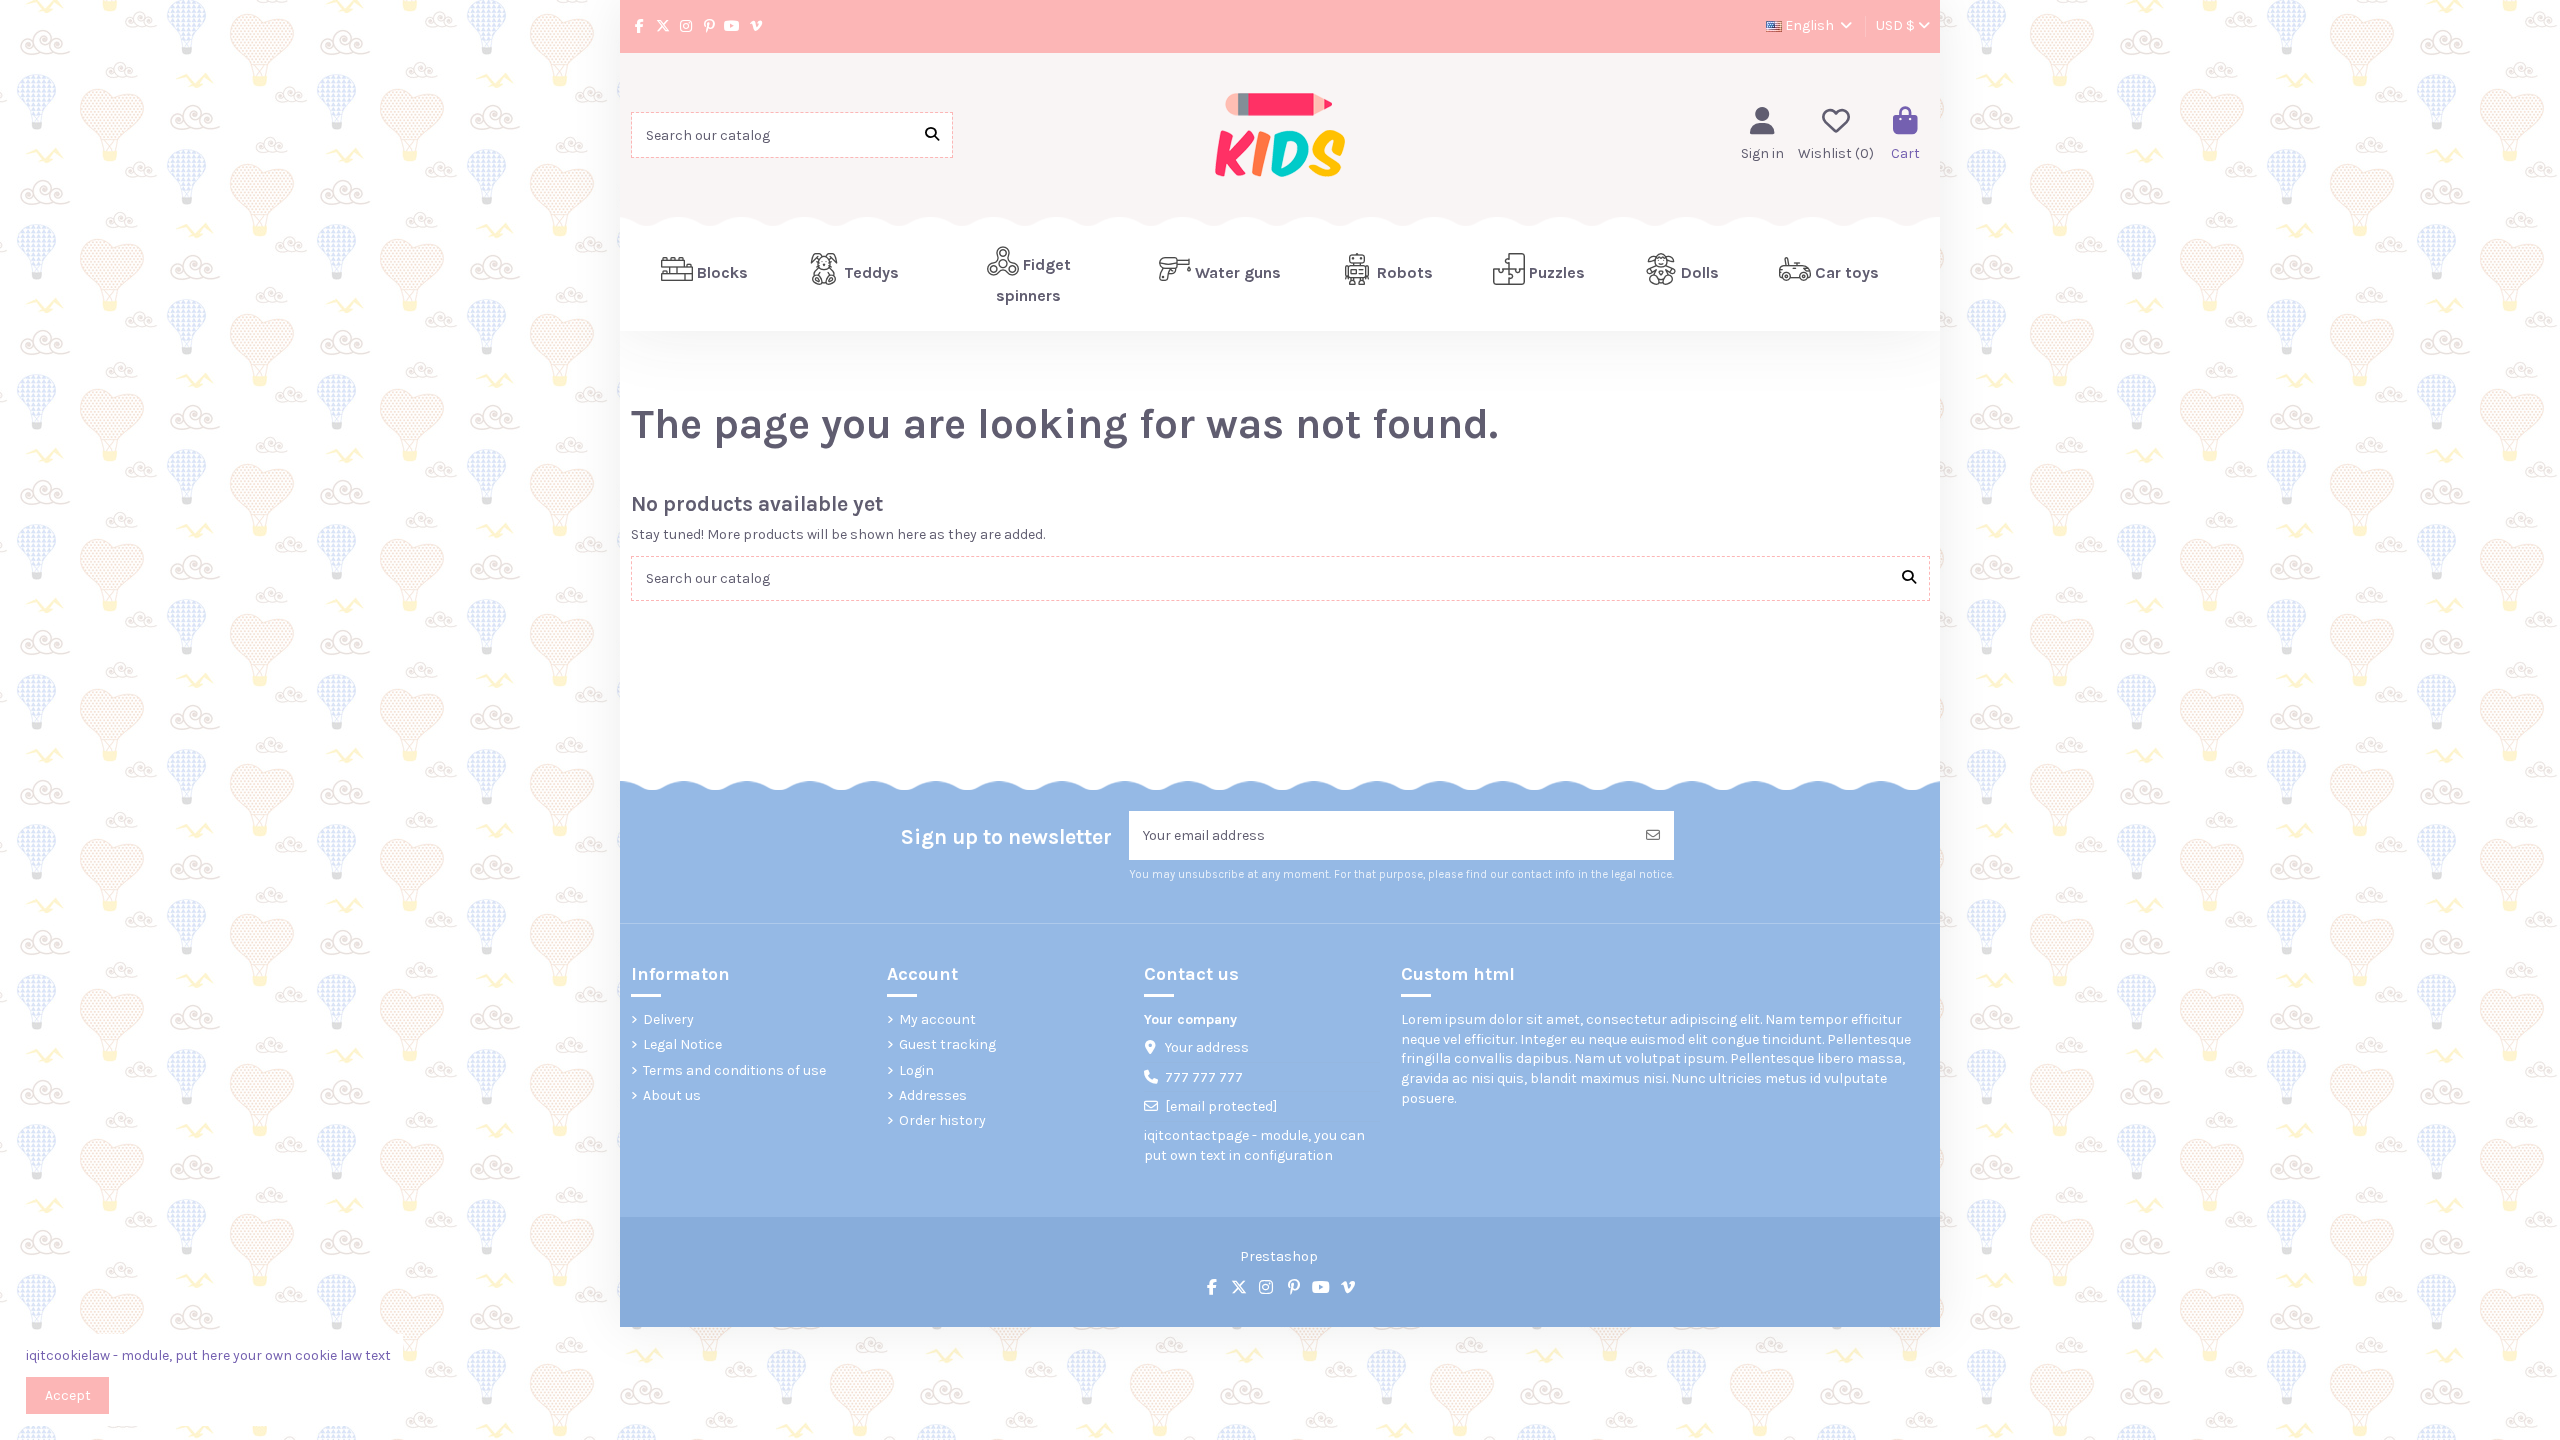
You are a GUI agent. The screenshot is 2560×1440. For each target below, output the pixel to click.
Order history (942, 1120)
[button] (853, 274)
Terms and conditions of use (734, 1070)
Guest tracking (947, 1044)
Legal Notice (682, 1044)
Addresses (933, 1095)
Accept (68, 1395)
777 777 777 (1204, 1077)
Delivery (668, 1019)
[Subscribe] (1653, 835)
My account (937, 1019)
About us (672, 1095)
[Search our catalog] (932, 134)
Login (916, 1070)
